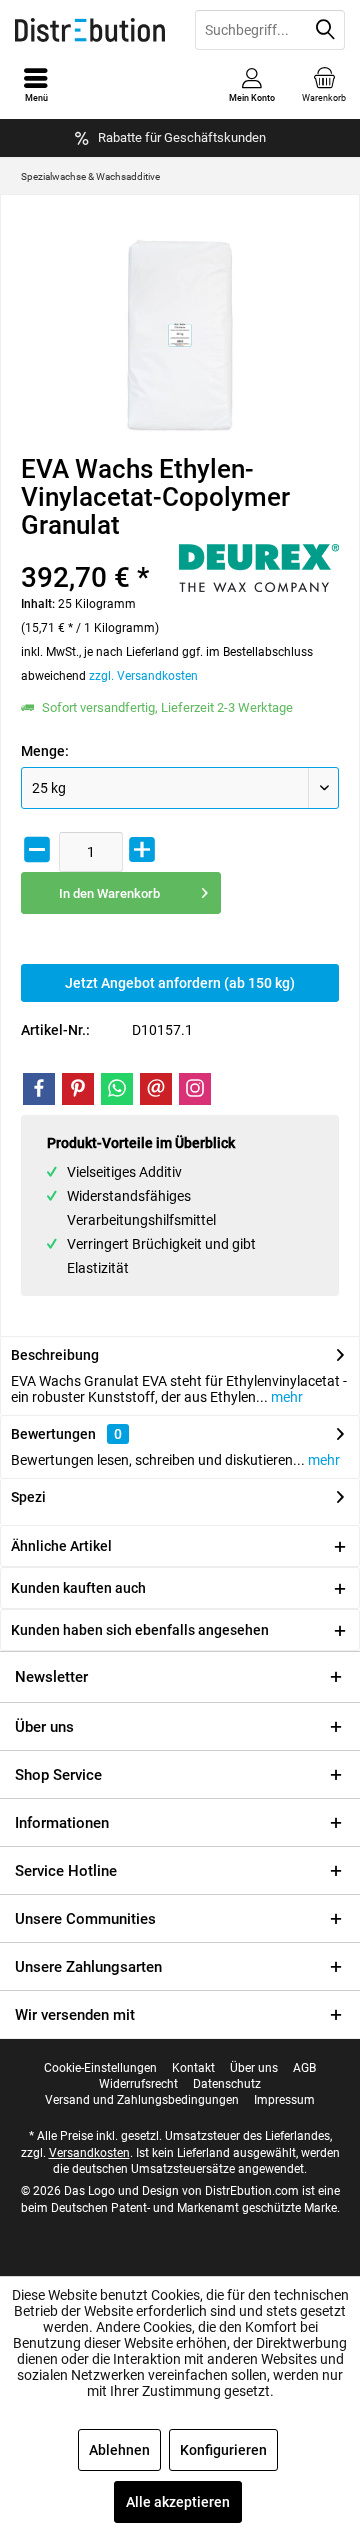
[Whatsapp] (117, 1089)
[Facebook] (39, 1089)
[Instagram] (195, 1089)
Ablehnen (119, 2450)
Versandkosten (89, 2153)
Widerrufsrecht (138, 2084)
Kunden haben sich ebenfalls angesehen (140, 1630)
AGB (304, 2068)
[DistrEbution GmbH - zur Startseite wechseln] (90, 30)
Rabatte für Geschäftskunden (182, 137)
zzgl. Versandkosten (143, 676)
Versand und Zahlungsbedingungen (142, 2100)
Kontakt (193, 2068)
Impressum (284, 2100)
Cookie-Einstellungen (100, 2068)
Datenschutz (227, 2084)
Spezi (28, 1497)
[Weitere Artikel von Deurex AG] (259, 568)
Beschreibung (55, 1355)
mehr (285, 1397)
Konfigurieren (223, 2450)
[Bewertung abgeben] (97, 551)
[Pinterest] (78, 1089)
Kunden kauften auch (78, 1588)
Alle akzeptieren (178, 2502)
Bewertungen (53, 1434)
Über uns (44, 1727)
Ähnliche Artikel (61, 1546)
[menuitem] (324, 85)
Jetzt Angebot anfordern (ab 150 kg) (180, 983)
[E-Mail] (156, 1089)
